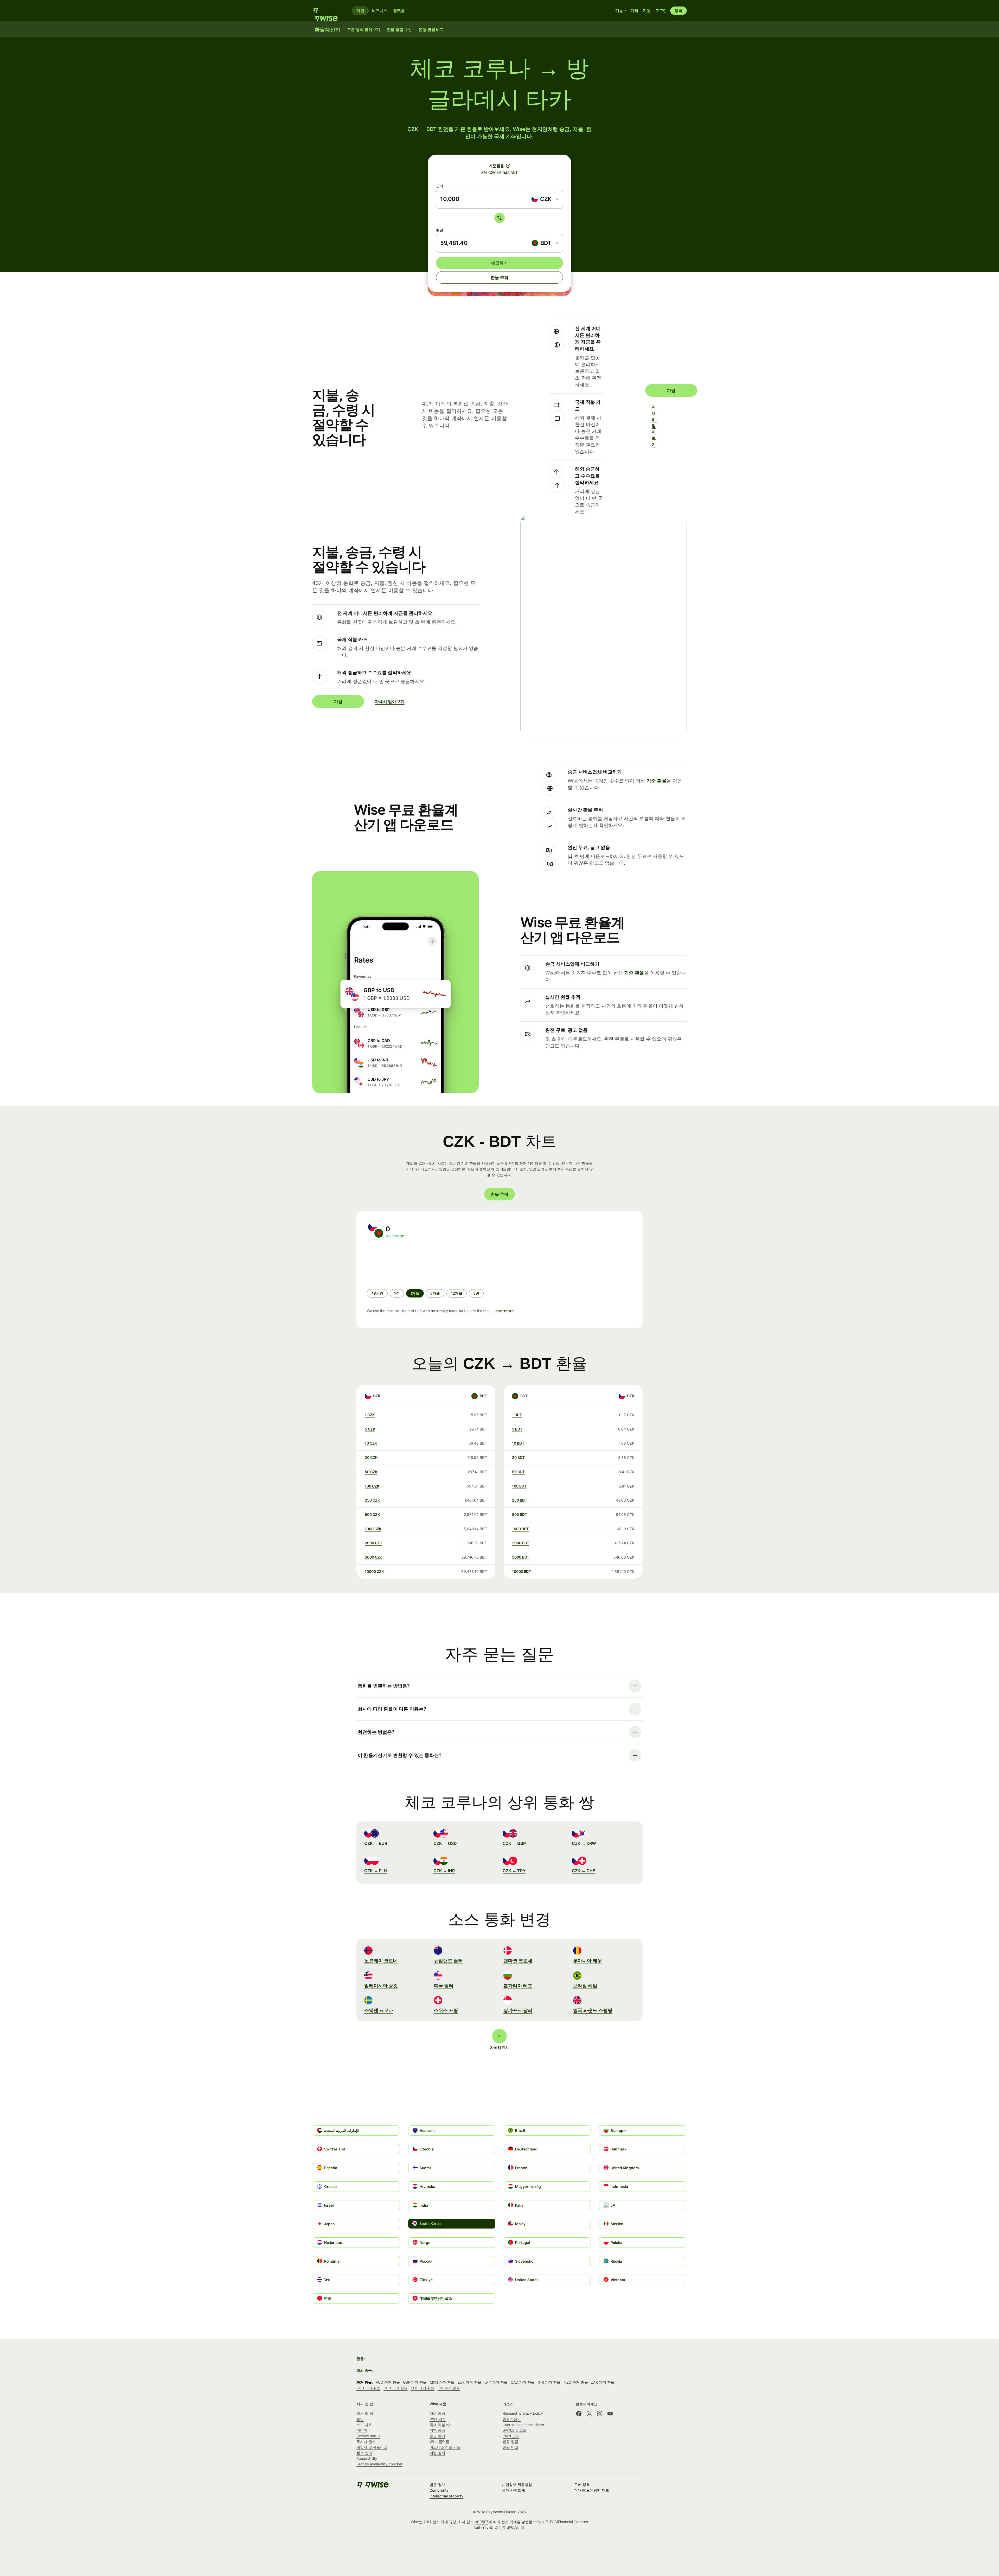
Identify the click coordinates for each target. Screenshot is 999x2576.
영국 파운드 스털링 (593, 2010)
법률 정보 (437, 2485)
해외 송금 (437, 2413)
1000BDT (520, 1529)
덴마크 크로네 (518, 1961)
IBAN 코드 (511, 2436)
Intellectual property (446, 2496)
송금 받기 (437, 2436)
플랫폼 (399, 11)
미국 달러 (444, 1986)
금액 (440, 186)
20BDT (518, 1457)
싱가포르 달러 (518, 2010)
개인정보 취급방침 (517, 2485)
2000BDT (521, 1543)
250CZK (372, 1500)
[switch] (499, 218)
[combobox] (545, 199)
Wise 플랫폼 (439, 2442)
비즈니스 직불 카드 (445, 2447)
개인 (360, 11)
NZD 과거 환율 (576, 2382)
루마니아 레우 (588, 1961)
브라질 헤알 (585, 1986)
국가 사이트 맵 (514, 2490)
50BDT (518, 1472)
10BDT (518, 1443)
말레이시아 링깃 (381, 1986)
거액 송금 (437, 2430)
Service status (368, 2436)
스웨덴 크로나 (379, 2010)
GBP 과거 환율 (415, 2382)
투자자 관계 (366, 2442)
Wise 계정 (438, 2419)
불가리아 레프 (518, 1986)
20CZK (371, 1457)
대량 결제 (437, 2453)
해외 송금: (365, 2370)
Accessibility (367, 2458)
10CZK (371, 1443)
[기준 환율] (508, 166)
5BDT (517, 1429)
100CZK (372, 1486)
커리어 (362, 2430)
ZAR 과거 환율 (603, 2382)
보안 (360, 2419)
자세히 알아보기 (654, 426)
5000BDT (521, 1557)
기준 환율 (657, 781)
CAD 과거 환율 (523, 2382)
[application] (406, 1264)
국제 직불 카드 (441, 2425)
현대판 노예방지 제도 (591, 2490)
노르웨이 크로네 (381, 1961)
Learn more (504, 1311)
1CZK (370, 1415)
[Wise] (328, 11)
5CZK (370, 1429)
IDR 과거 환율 (449, 2388)
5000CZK (373, 1557)
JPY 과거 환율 (496, 2382)
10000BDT (521, 1571)
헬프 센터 (364, 2453)
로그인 (661, 11)
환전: (440, 230)
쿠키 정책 (582, 2485)
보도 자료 (364, 2425)
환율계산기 (512, 2419)
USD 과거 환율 (395, 2388)
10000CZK (374, 1571)
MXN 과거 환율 (442, 2382)
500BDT (519, 1514)
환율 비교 (510, 2447)
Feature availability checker (379, 2464)
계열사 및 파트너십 (372, 2447)
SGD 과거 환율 (368, 2388)
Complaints (439, 2490)
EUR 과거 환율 (469, 2382)
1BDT (517, 1415)
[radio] (377, 1293)
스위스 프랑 (446, 2010)
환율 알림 (510, 2442)
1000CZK (373, 1529)
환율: (361, 2359)
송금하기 (499, 263)
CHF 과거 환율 (423, 2388)
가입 (671, 390)
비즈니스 (380, 11)
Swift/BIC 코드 (515, 2430)
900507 (482, 2522)
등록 (678, 11)
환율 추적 (499, 277)
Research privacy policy (523, 2413)
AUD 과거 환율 (388, 2382)
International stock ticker (523, 2425)
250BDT (519, 1500)
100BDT (519, 1486)
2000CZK (373, 1543)
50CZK (371, 1472)
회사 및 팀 (365, 2413)
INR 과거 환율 (549, 2382)
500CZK (372, 1514)
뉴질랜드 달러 (448, 1961)
